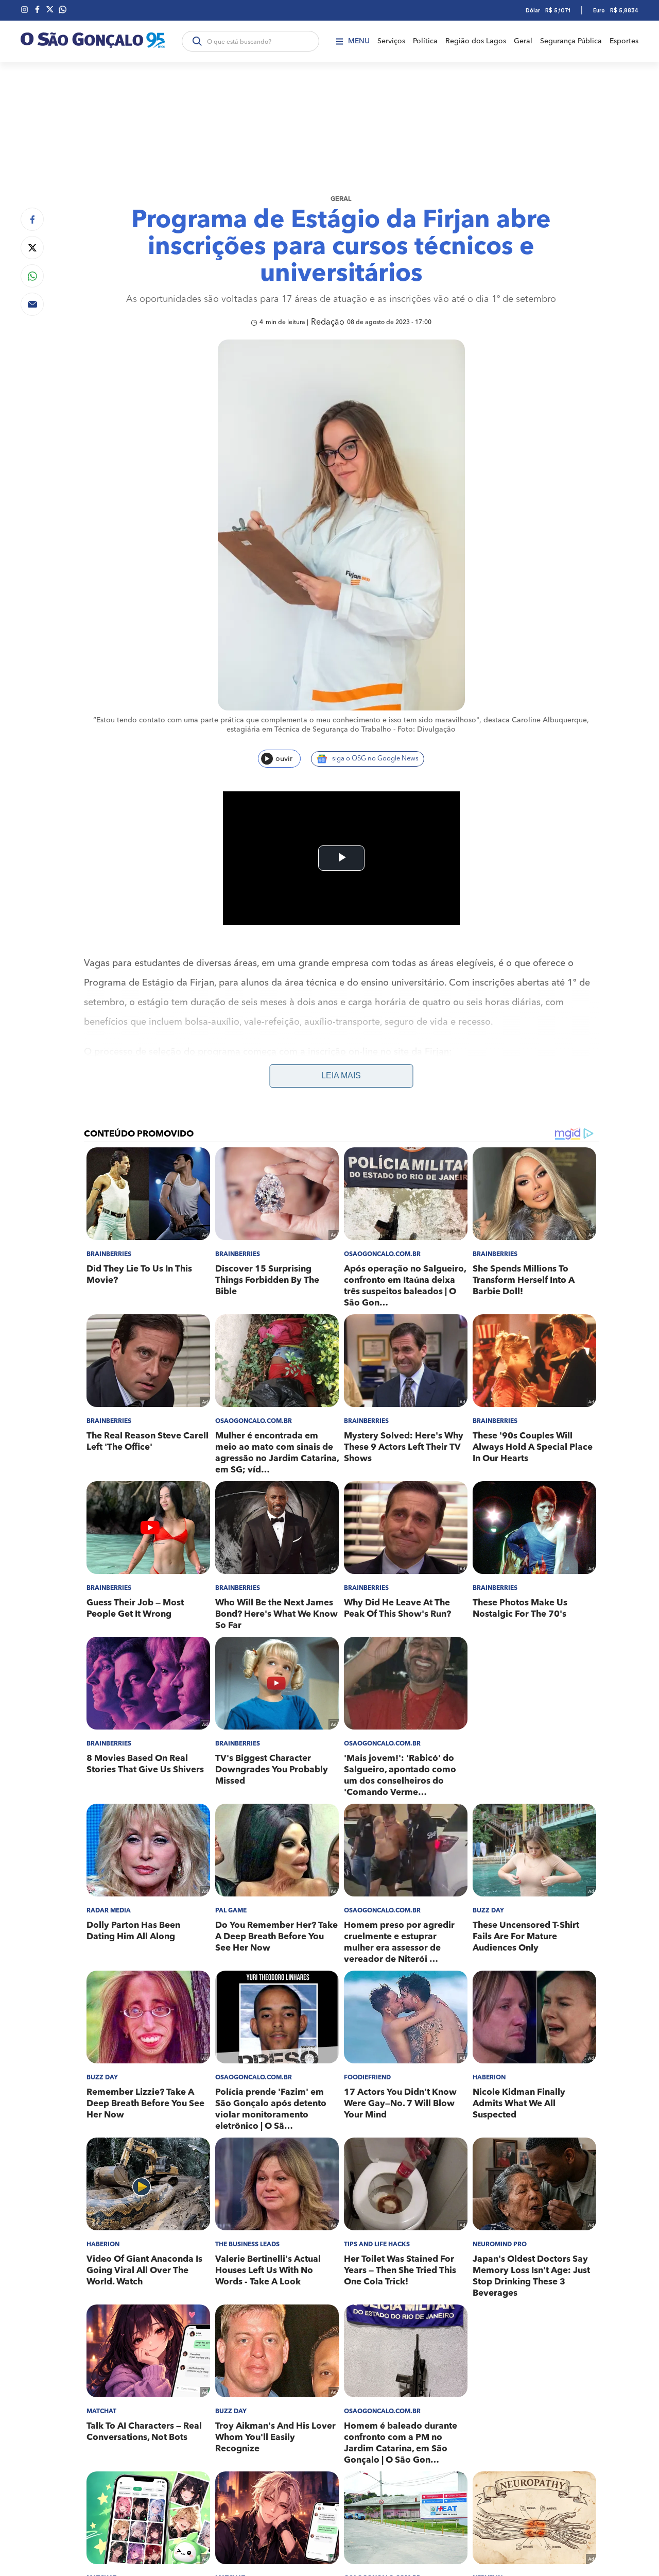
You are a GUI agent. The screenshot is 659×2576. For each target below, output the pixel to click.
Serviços (391, 41)
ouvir (284, 759)
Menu (359, 41)
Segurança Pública (571, 41)
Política (425, 41)
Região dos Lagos (476, 41)
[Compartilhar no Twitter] (32, 248)
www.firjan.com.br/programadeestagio (167, 1072)
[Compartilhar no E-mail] (32, 304)
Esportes (624, 41)
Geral (523, 41)
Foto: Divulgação (427, 730)
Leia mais (341, 1075)
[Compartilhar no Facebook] (32, 219)
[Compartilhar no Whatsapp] (32, 276)
